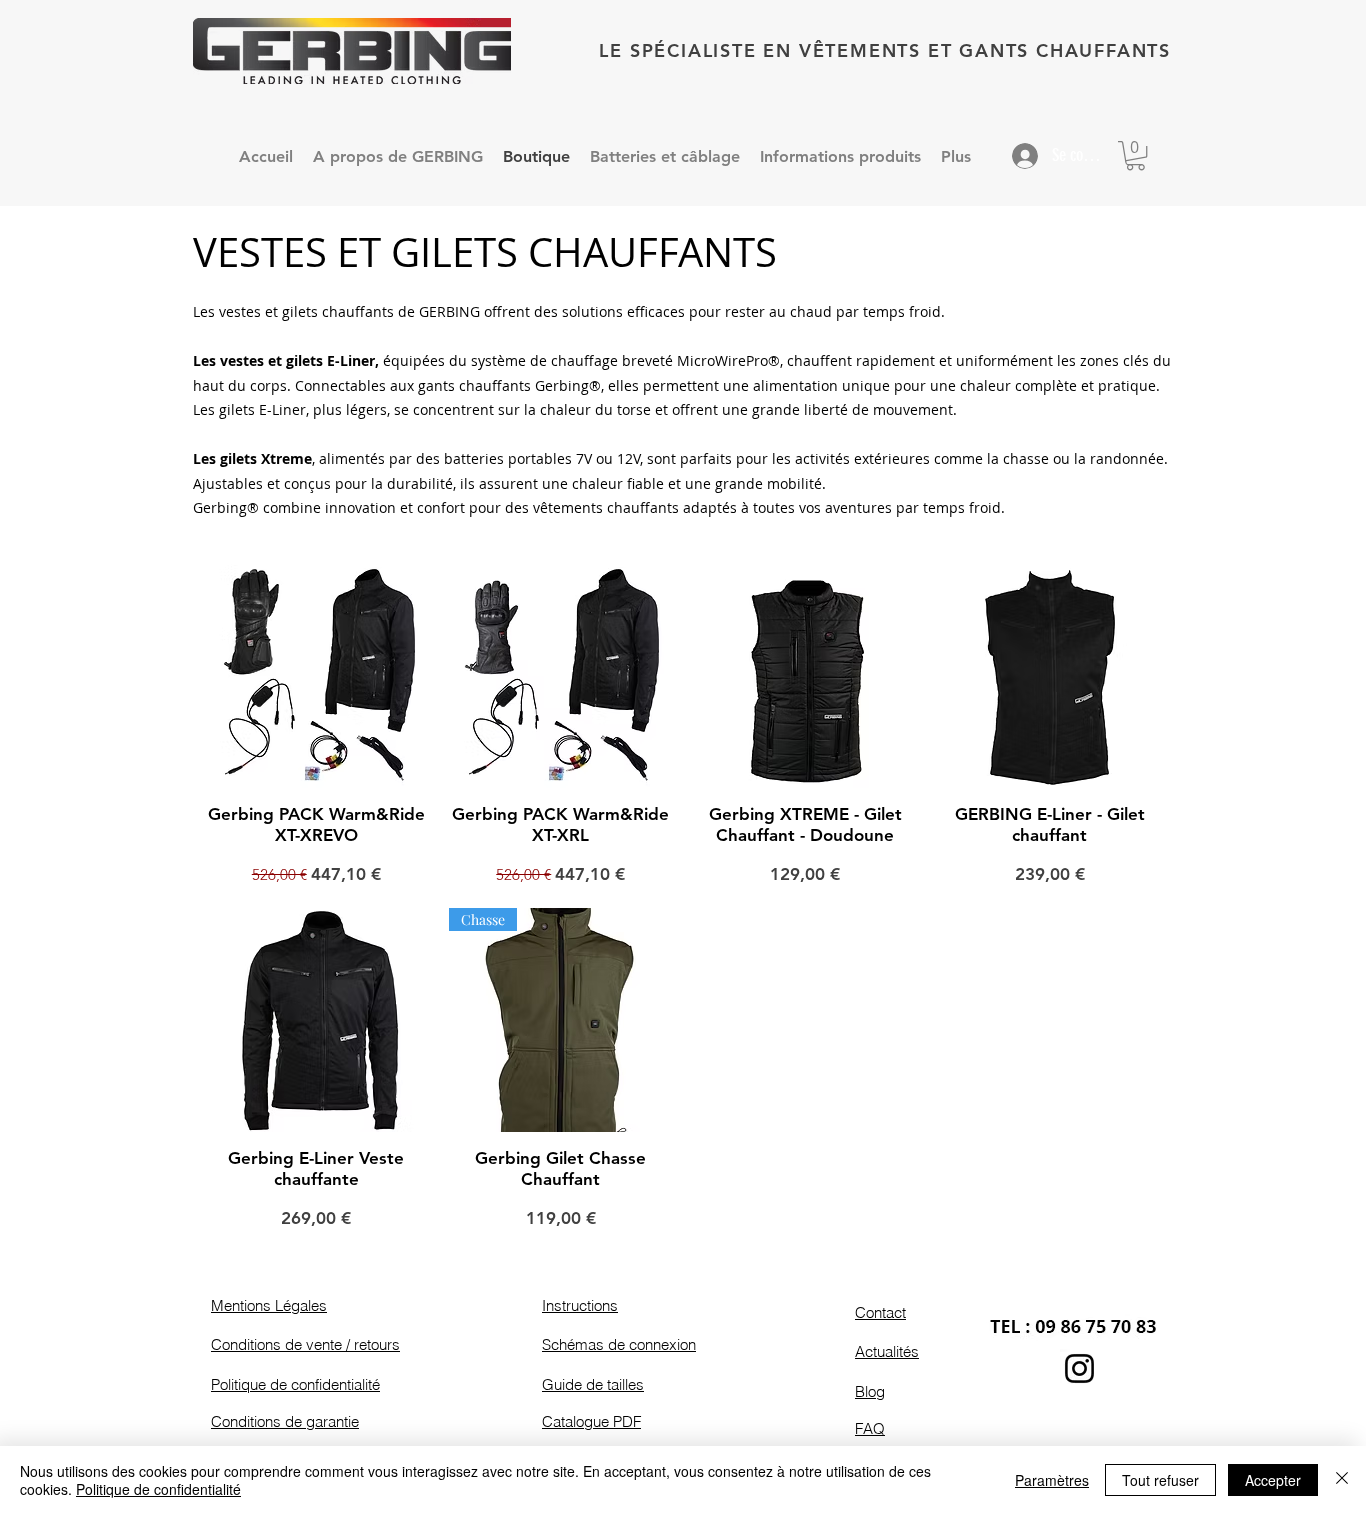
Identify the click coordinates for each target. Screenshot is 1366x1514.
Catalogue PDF (591, 1421)
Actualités (887, 1351)
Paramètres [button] (1052, 1480)
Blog (870, 1391)
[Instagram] (1079, 1368)
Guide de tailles (593, 1384)
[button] (1135, 155)
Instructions (580, 1305)
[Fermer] (1342, 1480)
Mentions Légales (269, 1305)
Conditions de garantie (285, 1421)
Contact (880, 1312)
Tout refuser (1160, 1480)
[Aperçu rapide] (316, 676)
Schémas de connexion (619, 1344)
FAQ (870, 1428)
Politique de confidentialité (295, 1384)
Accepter (1273, 1480)
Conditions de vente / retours (305, 1344)
